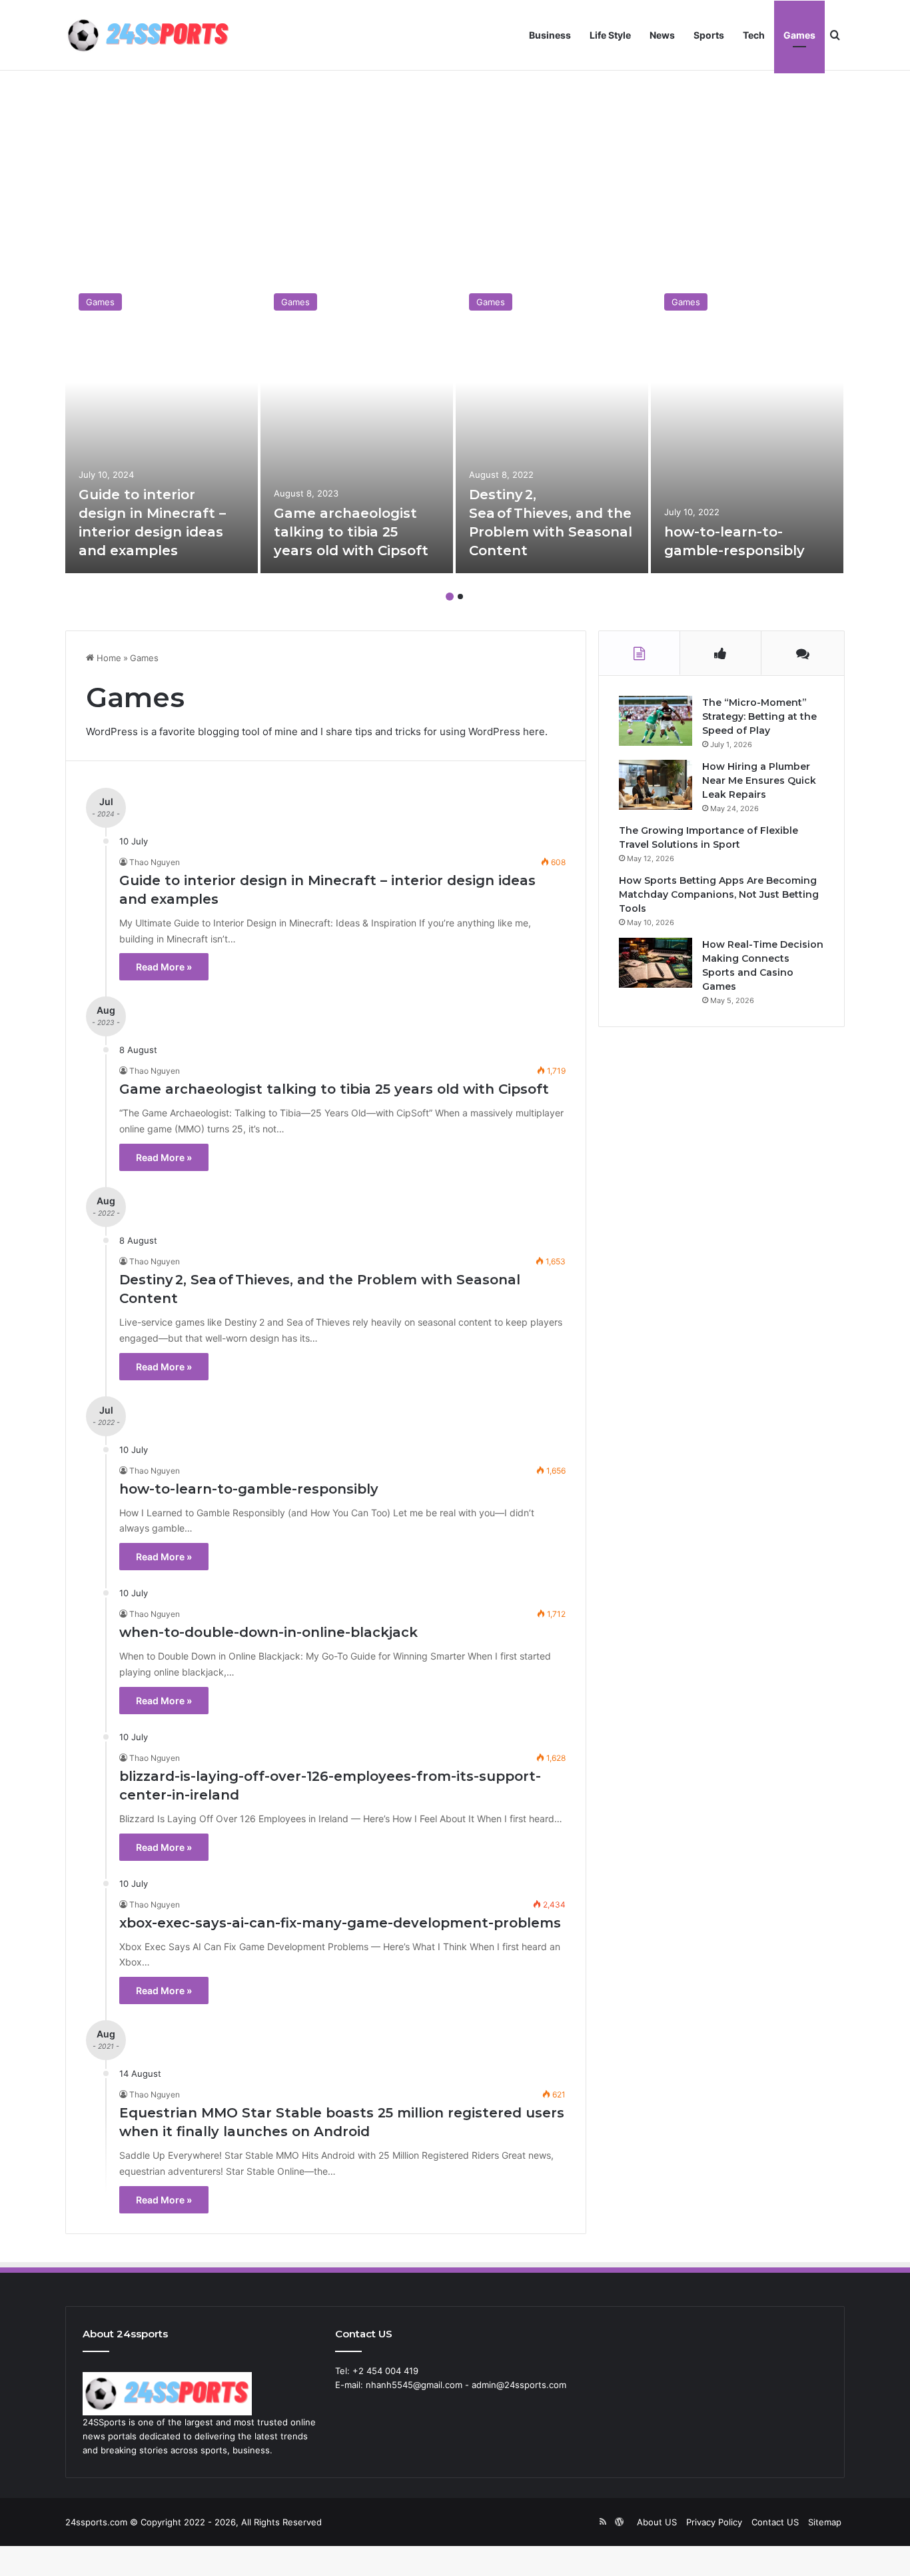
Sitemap (825, 2522)
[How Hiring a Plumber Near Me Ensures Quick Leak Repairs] (656, 785)
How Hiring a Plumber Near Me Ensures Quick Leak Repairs (759, 780)
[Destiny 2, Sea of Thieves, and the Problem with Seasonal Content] (552, 427)
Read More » (164, 967)
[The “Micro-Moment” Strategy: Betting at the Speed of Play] (656, 721)
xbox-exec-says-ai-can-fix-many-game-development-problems (340, 1923)
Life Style (610, 35)
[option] (162, 427)
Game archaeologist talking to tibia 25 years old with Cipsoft (351, 532)
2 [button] (460, 597)
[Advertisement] (455, 173)
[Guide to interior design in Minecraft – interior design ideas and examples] (162, 427)
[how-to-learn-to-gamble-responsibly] (747, 427)
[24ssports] (149, 35)
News (662, 35)
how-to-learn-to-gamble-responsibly (249, 1489)
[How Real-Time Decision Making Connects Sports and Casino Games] (656, 963)
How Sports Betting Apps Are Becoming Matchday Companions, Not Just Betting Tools (719, 894)
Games (799, 35)
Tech (754, 35)
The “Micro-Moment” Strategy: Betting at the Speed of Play (759, 716)
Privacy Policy (714, 2522)
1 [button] (450, 597)
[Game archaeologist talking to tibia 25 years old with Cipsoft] (357, 427)
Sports (709, 35)
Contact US (775, 2522)
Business (550, 35)
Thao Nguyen (155, 862)
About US (657, 2522)
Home (108, 658)
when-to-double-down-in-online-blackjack (268, 1632)
